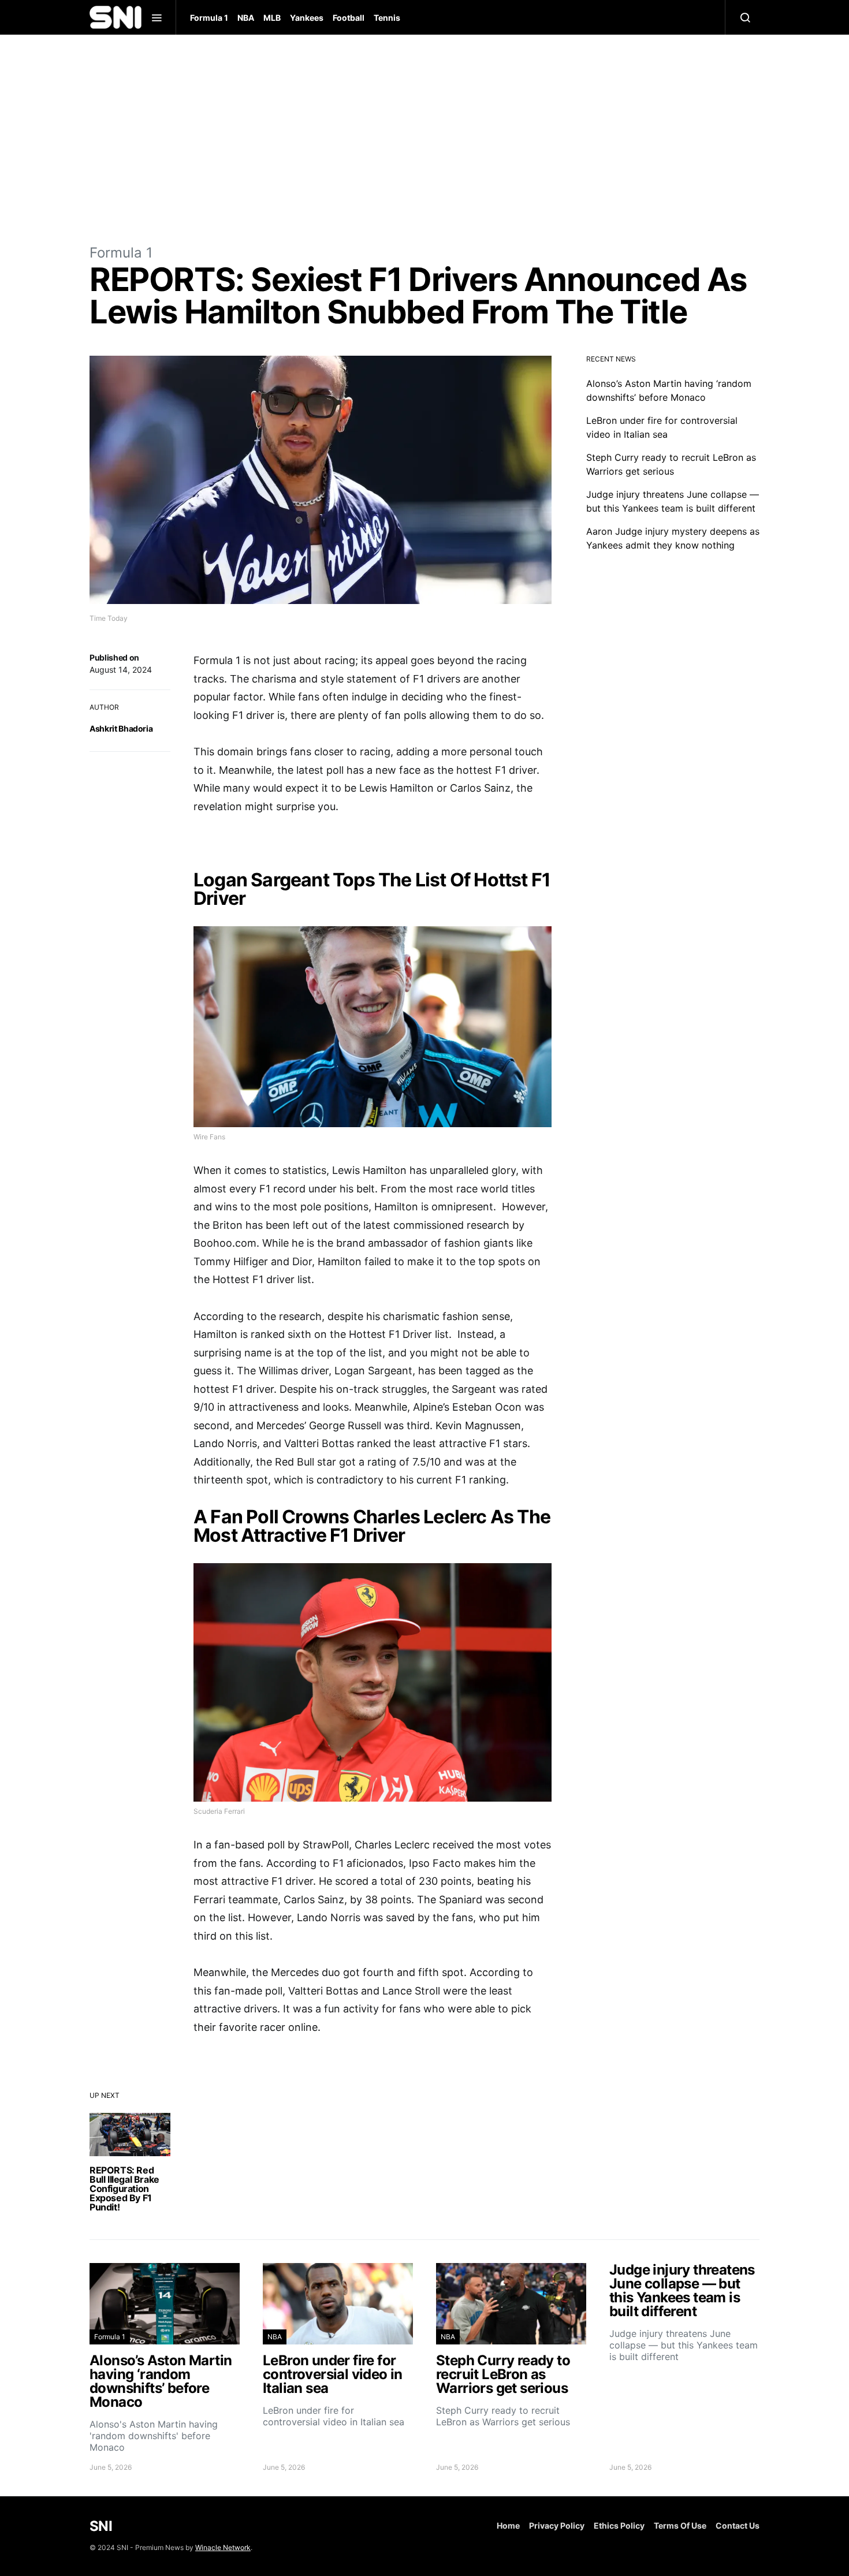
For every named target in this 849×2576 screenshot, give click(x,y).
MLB (272, 18)
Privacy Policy (557, 2525)
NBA (246, 18)
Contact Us (738, 2525)
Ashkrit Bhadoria (121, 728)
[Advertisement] (425, 139)
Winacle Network (223, 2547)
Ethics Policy (619, 2525)
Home (508, 2525)
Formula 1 (209, 18)
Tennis (387, 18)
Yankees (307, 18)
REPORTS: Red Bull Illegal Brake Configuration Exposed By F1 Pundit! (124, 2189)
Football (349, 18)
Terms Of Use (680, 2525)
